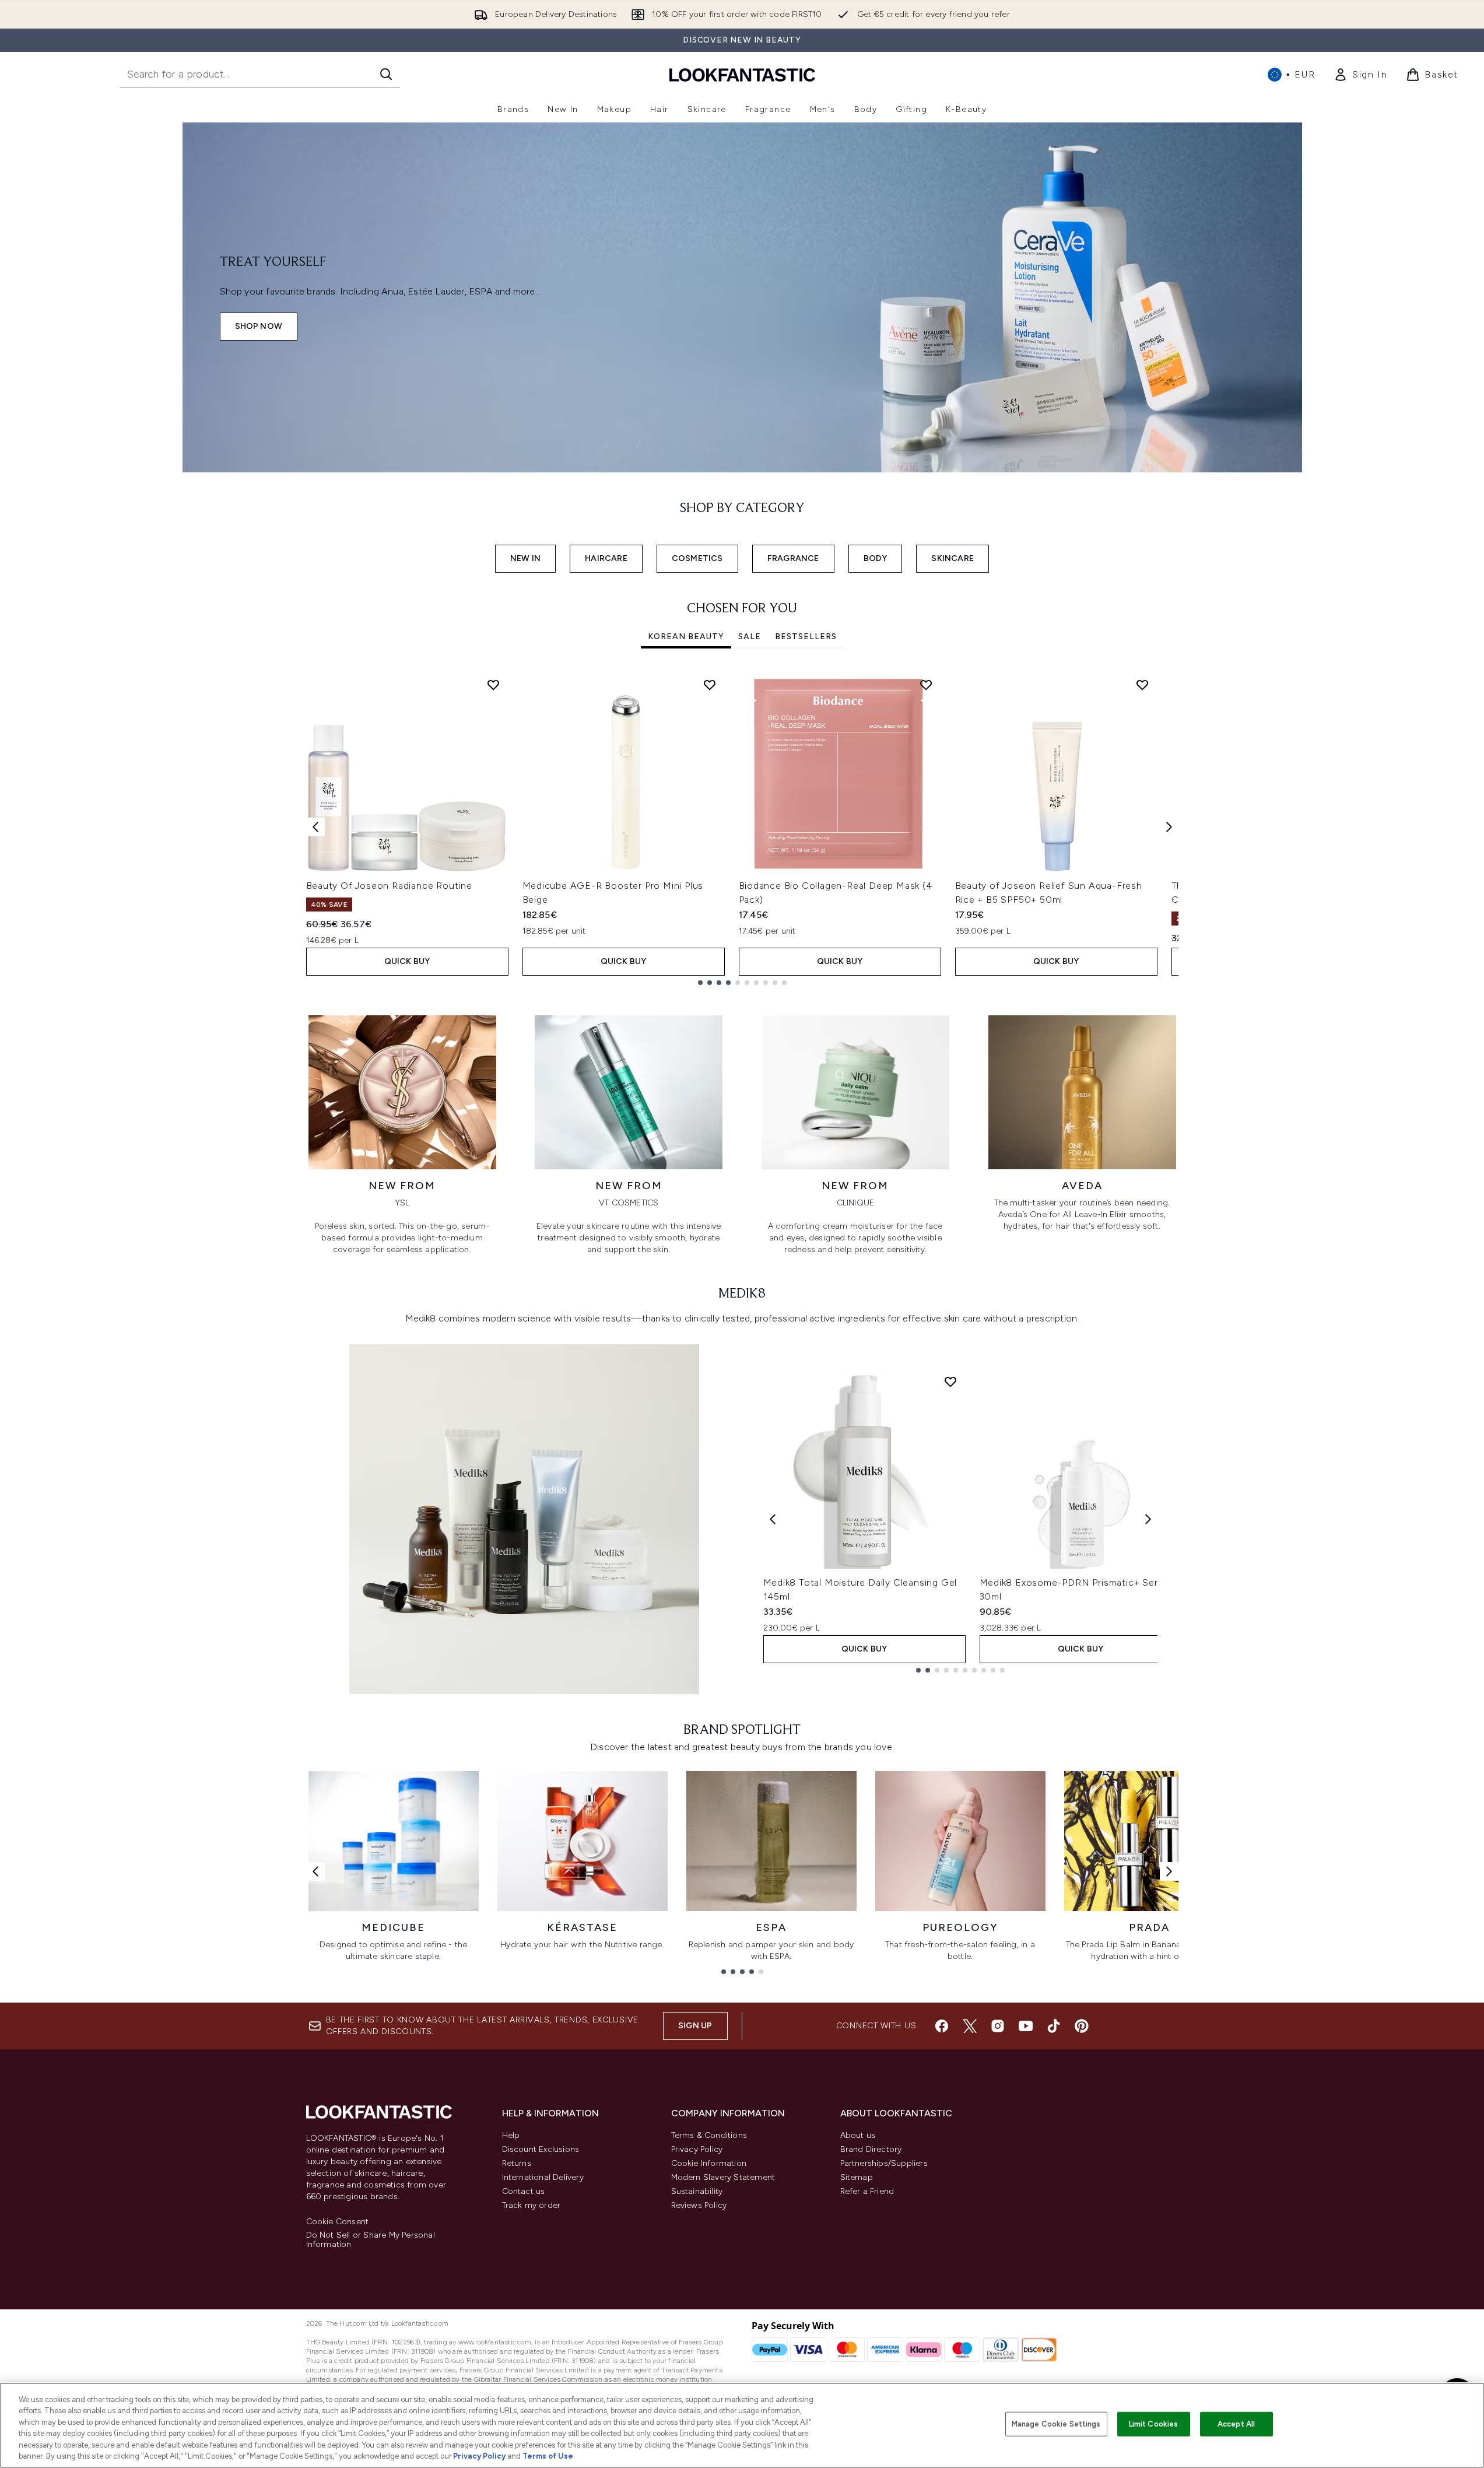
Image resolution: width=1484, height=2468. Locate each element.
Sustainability (697, 2191)
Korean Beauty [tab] (686, 637)
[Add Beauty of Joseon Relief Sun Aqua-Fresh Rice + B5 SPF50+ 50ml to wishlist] (1142, 685)
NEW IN (525, 558)
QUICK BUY (407, 961)
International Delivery (543, 2177)
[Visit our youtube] (1026, 2026)
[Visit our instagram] (998, 2026)
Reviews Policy (699, 2205)
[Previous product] (773, 1519)
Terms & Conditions (709, 2135)
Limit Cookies (1154, 2424)
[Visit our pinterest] (1082, 2026)
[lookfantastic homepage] (742, 74)
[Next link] (1169, 1871)
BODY (876, 558)
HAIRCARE (606, 558)
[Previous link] (315, 1871)
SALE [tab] (750, 637)
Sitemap (857, 2177)
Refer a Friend (867, 2191)
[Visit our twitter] (970, 2026)
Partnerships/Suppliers (884, 2163)
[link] (1360, 75)
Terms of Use (548, 2456)
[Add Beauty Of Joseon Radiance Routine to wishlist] (493, 685)
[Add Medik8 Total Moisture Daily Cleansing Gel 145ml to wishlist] (950, 1382)
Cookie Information (709, 2163)
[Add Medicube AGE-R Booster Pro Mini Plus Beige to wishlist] (710, 685)
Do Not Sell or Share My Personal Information (371, 2240)
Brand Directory (871, 2149)
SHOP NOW (259, 326)
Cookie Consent (338, 2222)
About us (858, 2135)
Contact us (524, 2191)
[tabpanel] (742, 827)
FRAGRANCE (793, 558)
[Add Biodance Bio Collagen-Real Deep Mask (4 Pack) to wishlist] (926, 685)
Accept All (1236, 2424)
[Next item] (1169, 827)
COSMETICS (697, 558)
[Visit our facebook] (942, 2026)
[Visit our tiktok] (1054, 2026)
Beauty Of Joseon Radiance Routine (389, 886)
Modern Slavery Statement (723, 2177)
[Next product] (1148, 1519)
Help (511, 2135)
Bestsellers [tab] (806, 637)
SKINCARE (953, 558)
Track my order (531, 2205)
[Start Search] (386, 74)
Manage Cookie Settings (1056, 2424)
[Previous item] (315, 827)
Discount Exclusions (541, 2149)
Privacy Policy (697, 2149)
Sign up (695, 2026)
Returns (517, 2163)
